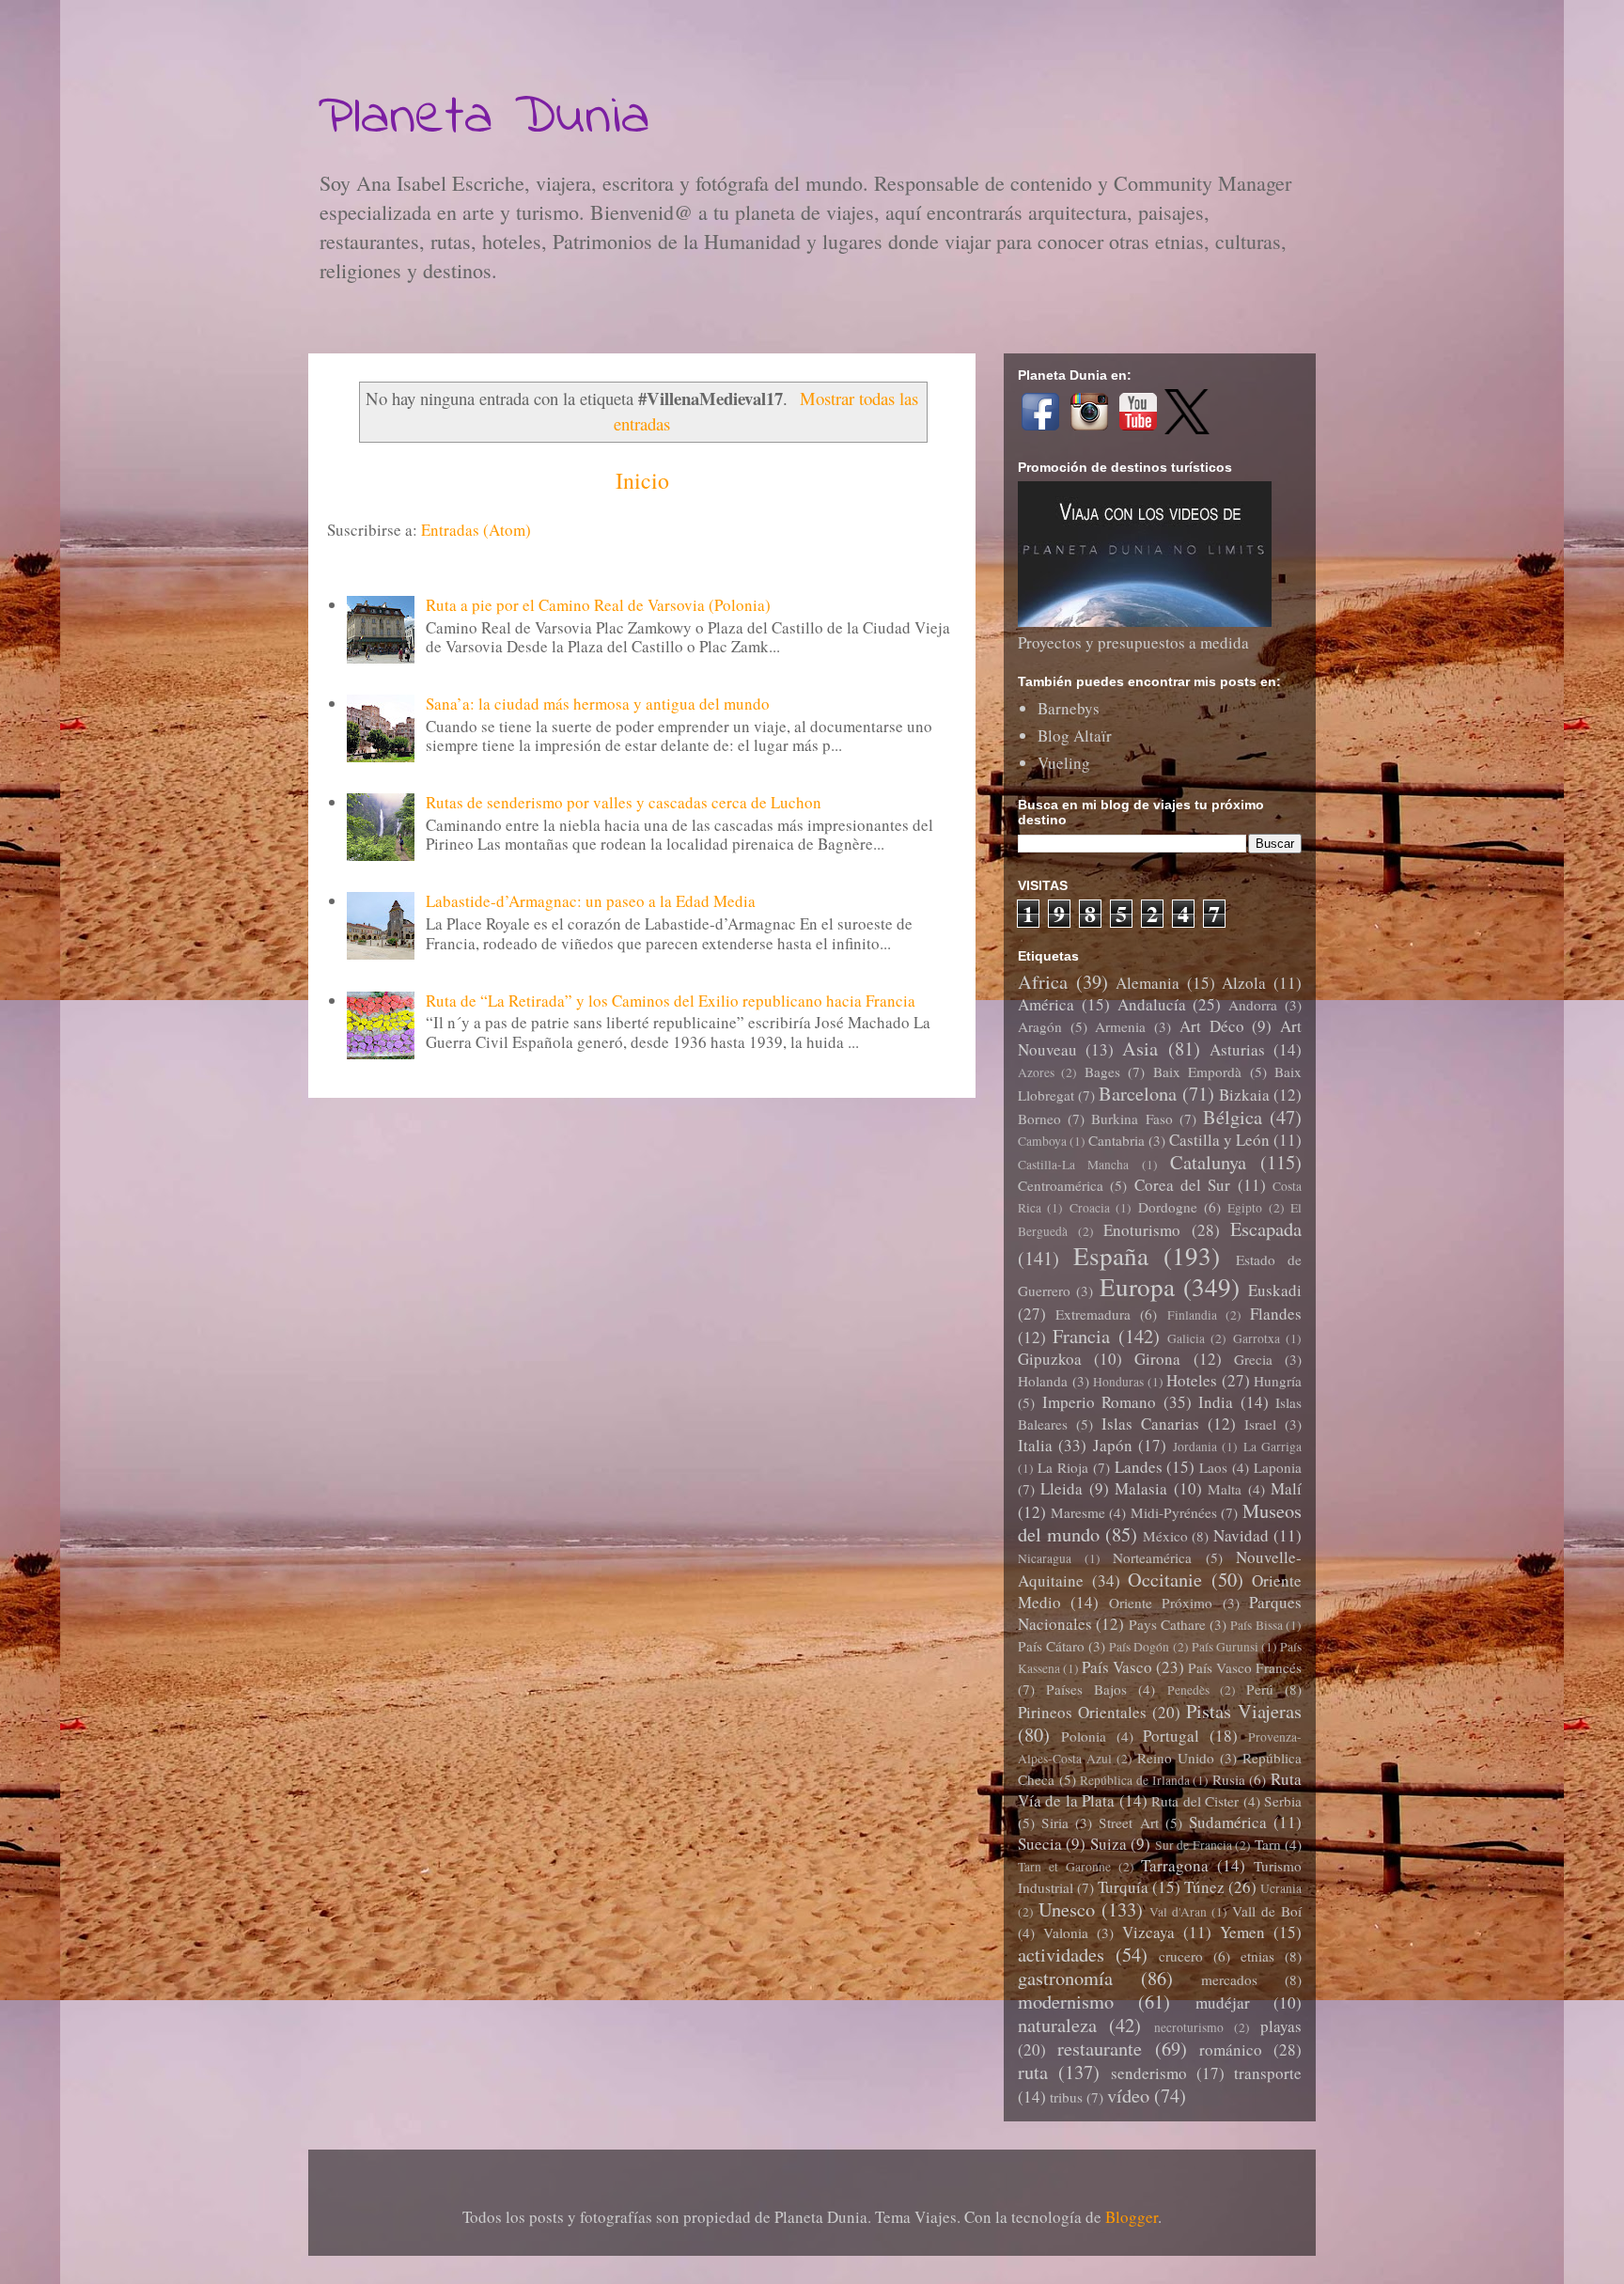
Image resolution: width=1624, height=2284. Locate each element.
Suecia (1040, 1844)
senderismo (1149, 2073)
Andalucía (1152, 1004)
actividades (1061, 1954)
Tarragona (1175, 1865)
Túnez (1204, 1887)
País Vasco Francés (1245, 1667)
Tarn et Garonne (1064, 1867)
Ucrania (1281, 1888)
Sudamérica (1228, 1822)
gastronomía (1065, 1978)
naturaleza (1057, 2025)
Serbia (1283, 1801)
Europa (1137, 1286)
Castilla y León (1219, 1140)
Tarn (1268, 1844)
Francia (1081, 1336)
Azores (1036, 1072)
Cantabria (1116, 1140)
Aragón (1040, 1026)
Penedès (1188, 1690)
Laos (1213, 1467)
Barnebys (1069, 708)
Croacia (1090, 1208)
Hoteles (1192, 1380)
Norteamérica (1152, 1557)
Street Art (1128, 1823)
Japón (1113, 1445)
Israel (1260, 1424)
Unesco (1067, 1909)
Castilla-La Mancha (1073, 1165)
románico (1231, 2049)
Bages (1102, 1072)
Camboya (1042, 1141)
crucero (1181, 1956)
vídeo (1128, 2095)
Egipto (1245, 1208)
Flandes (1276, 1314)
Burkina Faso (1132, 1119)
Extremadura (1093, 1314)
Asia (1140, 1048)
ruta (1033, 2072)
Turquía (1123, 1887)
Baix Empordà (1197, 1072)
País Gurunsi (1225, 1647)
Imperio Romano (1100, 1402)
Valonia (1066, 1932)
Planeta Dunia (484, 118)
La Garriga (1273, 1447)
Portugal (1171, 1736)
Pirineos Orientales (1082, 1712)
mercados (1229, 1979)
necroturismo (1189, 2027)
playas (1281, 2026)
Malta (1225, 1489)
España (1111, 1255)
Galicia (1186, 1338)
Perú (1260, 1689)
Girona (1157, 1359)
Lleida (1062, 1488)
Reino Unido (1176, 1758)
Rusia (1229, 1779)
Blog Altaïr (1075, 735)
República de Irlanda (1134, 1780)
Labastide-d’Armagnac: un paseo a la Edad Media (591, 901)
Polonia (1084, 1736)
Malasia (1141, 1488)
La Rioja (1063, 1467)
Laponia (1278, 1467)
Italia (1035, 1445)
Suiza (1109, 1844)
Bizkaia (1244, 1095)
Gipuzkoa (1050, 1359)
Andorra (1253, 1005)
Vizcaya (1148, 1932)
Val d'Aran (1178, 1912)
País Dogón (1139, 1647)
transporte (1268, 2073)
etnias (1257, 1956)
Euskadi (1275, 1290)
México (1165, 1536)
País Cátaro (1051, 1646)
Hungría (1278, 1381)
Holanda (1043, 1381)
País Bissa (1256, 1625)
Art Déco (1212, 1026)
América (1046, 1004)
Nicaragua (1045, 1558)
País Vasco (1117, 1667)
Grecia (1253, 1359)
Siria (1055, 1823)
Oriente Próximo (1161, 1603)
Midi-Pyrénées (1174, 1512)
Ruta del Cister (1195, 1801)
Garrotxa (1257, 1338)
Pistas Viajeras (1244, 1711)
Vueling (1064, 763)
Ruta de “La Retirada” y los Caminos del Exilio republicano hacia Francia (671, 1001)
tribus (1066, 2097)
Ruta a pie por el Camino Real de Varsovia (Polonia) (598, 605)
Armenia (1120, 1026)
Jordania (1195, 1447)
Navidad (1241, 1535)
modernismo (1066, 2001)
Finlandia (1192, 1315)
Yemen (1242, 1932)
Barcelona (1138, 1093)
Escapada (1266, 1228)
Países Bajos (1086, 1689)
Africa (1043, 981)
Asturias (1237, 1049)
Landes (1139, 1467)
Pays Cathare (1167, 1624)
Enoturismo (1142, 1230)
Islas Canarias (1150, 1424)
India (1216, 1402)
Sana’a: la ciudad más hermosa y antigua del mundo (598, 704)
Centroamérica (1061, 1185)
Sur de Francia (1194, 1845)
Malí (1286, 1488)
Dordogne (1168, 1207)
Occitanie (1165, 1579)
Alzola (1244, 983)
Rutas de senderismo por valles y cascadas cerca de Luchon (624, 802)
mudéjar (1223, 2002)
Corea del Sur (1183, 1185)
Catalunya (1208, 1162)
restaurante (1100, 2048)
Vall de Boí (1267, 1911)
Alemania (1148, 983)
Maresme (1078, 1512)
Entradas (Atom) (476, 530)
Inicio (642, 480)
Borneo (1039, 1119)
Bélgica (1233, 1117)
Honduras (1118, 1382)
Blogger (1132, 2217)
